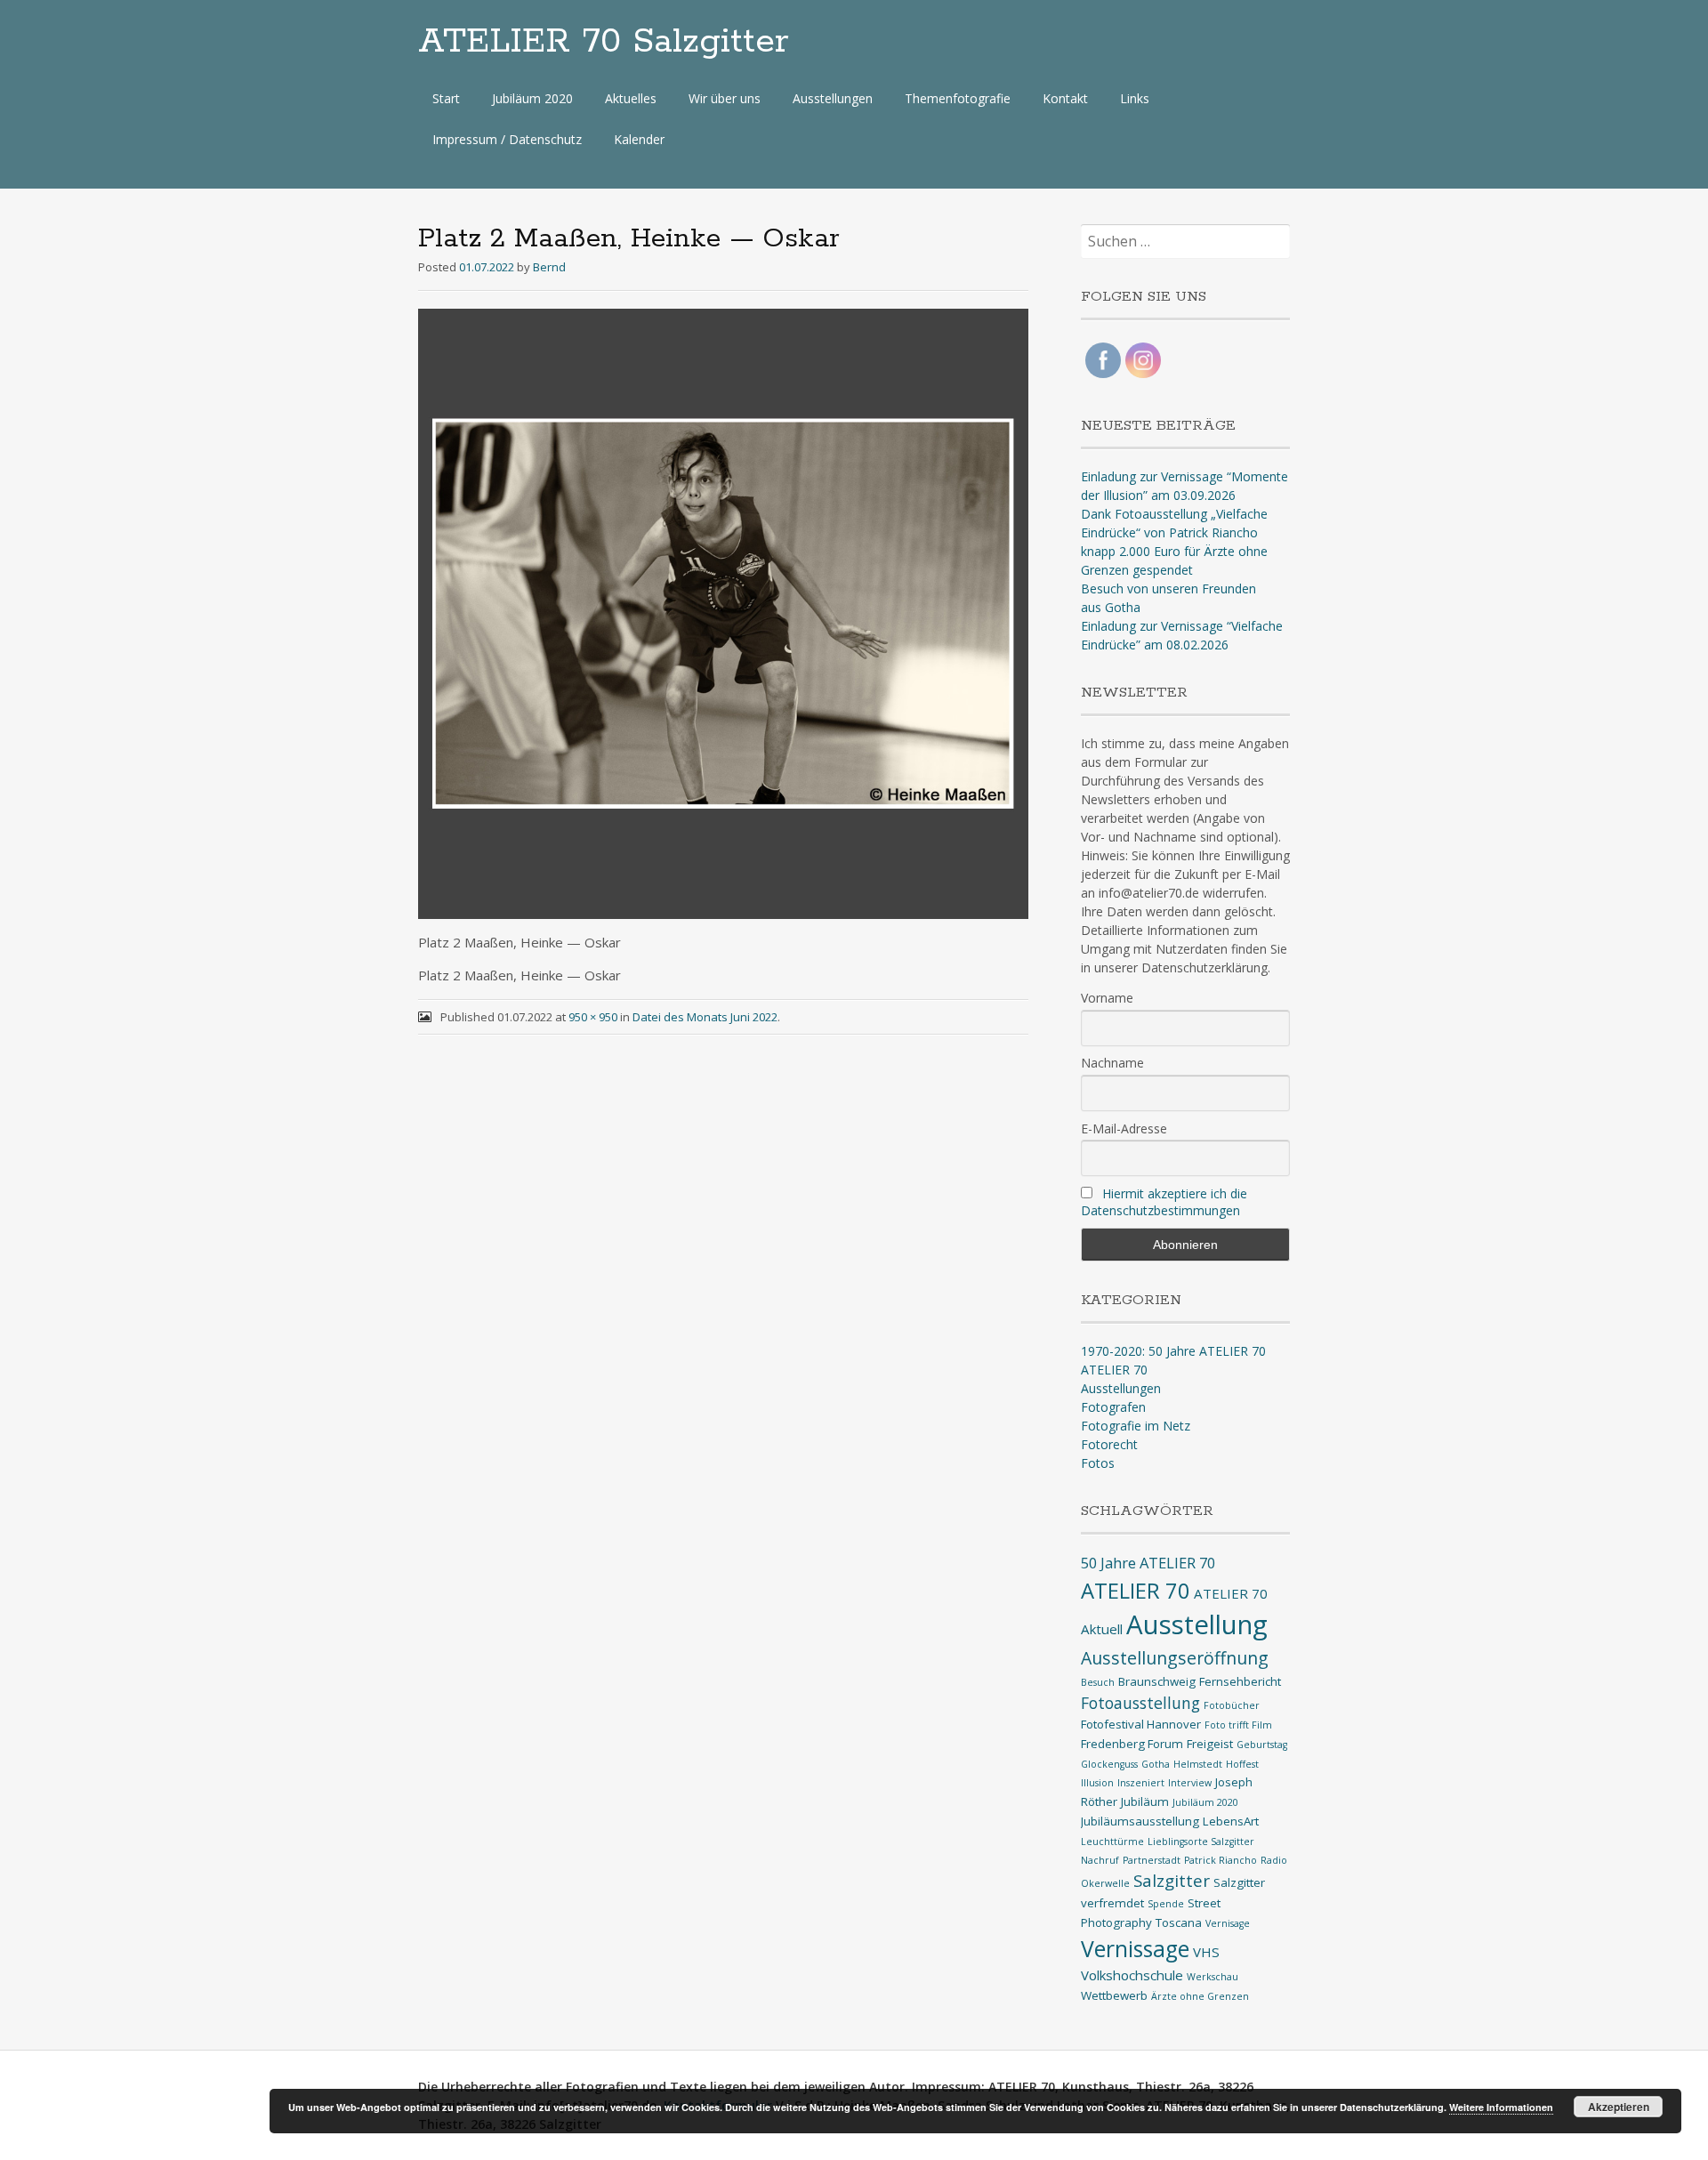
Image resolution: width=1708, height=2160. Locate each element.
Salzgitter (1172, 1880)
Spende (1166, 1904)
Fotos (1098, 1463)
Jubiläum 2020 (532, 98)
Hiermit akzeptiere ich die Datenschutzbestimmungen (1164, 1202)
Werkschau (1213, 1977)
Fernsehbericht (1240, 1681)
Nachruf (1100, 1860)
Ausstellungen (833, 98)
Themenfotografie (958, 98)
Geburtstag (1262, 1745)
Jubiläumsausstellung (1140, 1821)
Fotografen (1113, 1407)
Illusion (1097, 1783)
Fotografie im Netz (1136, 1426)
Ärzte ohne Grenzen (1200, 1996)
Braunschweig (1157, 1681)
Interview (1190, 1783)
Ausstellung (1197, 1624)
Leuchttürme (1112, 1842)
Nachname (1112, 1063)
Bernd (549, 267)
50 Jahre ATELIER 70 (1148, 1563)
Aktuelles (631, 98)
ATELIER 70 (1114, 1370)
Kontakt (1065, 98)
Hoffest (1242, 1764)
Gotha (1156, 1764)
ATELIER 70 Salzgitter (604, 42)
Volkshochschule (1132, 1975)
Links (1135, 98)
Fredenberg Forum (1132, 1744)
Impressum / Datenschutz (507, 139)
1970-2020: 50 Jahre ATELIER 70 (1173, 1351)
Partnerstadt (1152, 1860)
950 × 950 (593, 1017)
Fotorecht (1109, 1444)
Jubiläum (1145, 1801)
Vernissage (1135, 1949)
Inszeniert (1141, 1783)
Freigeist (1210, 1744)
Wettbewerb (1114, 1995)
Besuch (1098, 1682)
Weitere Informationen (1501, 2107)
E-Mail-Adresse (1124, 1128)
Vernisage (1228, 1923)
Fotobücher (1232, 1705)
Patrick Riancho (1221, 1860)
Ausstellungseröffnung (1175, 1658)
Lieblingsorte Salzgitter (1201, 1842)
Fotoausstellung (1140, 1703)
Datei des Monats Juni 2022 (705, 1017)
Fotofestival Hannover (1141, 1724)
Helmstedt (1198, 1764)
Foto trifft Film (1238, 1725)
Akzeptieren (1619, 2107)
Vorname (1107, 998)
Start (446, 98)
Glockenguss (1109, 1764)
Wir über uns (725, 98)
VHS (1206, 1952)
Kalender (639, 139)
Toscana (1179, 1922)
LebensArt (1231, 1821)
